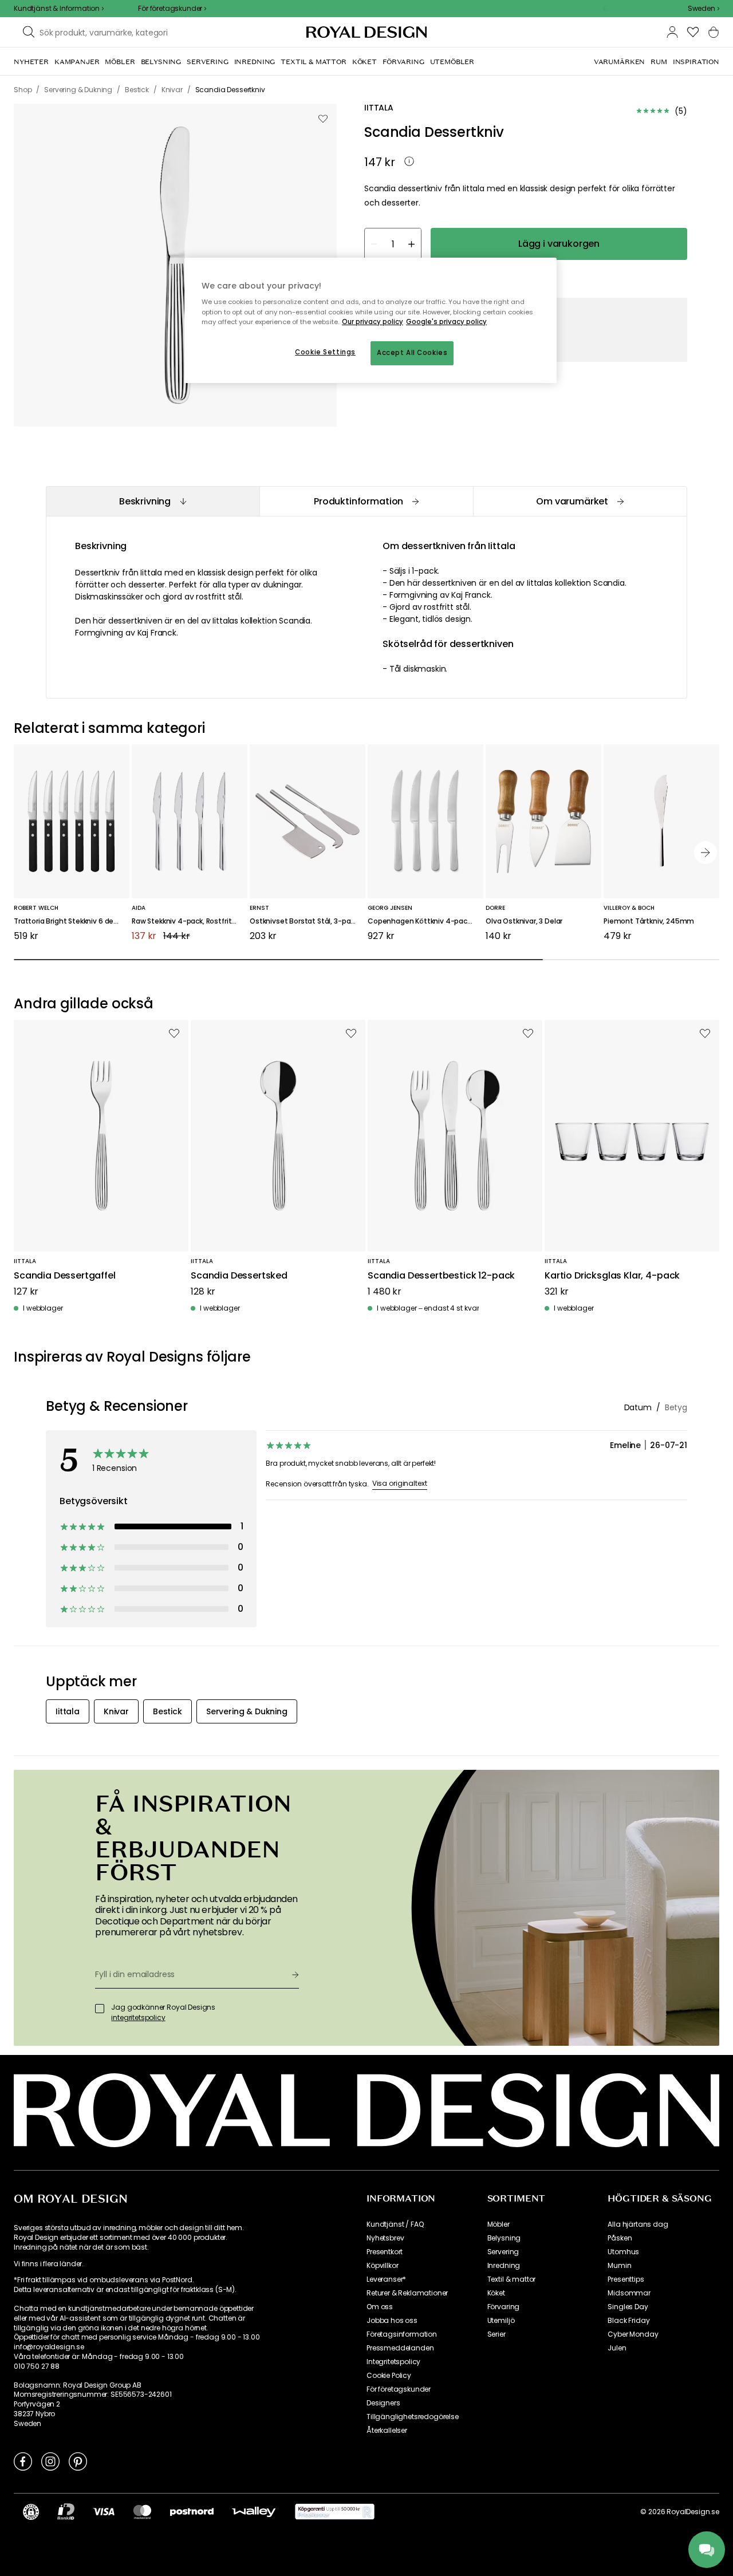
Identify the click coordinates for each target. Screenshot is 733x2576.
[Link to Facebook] (23, 2461)
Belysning (504, 2238)
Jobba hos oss (392, 2321)
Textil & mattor (512, 2279)
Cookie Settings (325, 352)
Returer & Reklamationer (407, 2293)
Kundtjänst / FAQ (395, 2224)
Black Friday (628, 2321)
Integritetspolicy (393, 2362)
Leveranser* (386, 2279)
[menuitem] (31, 62)
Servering (503, 2252)
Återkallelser (387, 2431)
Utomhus (623, 2252)
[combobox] (704, 9)
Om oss (380, 2307)
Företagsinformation (402, 2334)
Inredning (504, 2266)
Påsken (620, 2238)
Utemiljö (501, 2321)
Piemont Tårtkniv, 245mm (649, 922)
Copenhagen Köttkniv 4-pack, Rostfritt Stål (425, 922)
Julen (617, 2348)
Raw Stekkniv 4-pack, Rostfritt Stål (190, 922)
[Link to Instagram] (50, 2461)
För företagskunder (399, 2389)
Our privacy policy (373, 322)
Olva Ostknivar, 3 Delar (524, 922)
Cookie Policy (389, 2376)
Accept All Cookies (412, 353)
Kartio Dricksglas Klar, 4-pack (612, 1276)
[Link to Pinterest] (78, 2461)
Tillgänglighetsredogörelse (413, 2417)
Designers (383, 2403)
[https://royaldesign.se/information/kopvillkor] (335, 2512)
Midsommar (629, 2293)
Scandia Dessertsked (239, 1276)
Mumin (619, 2266)
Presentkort (385, 2252)
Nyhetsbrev (385, 2238)
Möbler (498, 2224)
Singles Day (628, 2307)
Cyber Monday (633, 2334)
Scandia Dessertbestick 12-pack (441, 1276)
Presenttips (626, 2279)
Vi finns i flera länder (48, 2264)
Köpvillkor (382, 2266)
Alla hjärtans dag (638, 2224)
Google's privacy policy (446, 322)
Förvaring (504, 2307)
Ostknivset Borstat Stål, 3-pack (304, 922)
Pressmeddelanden (400, 2348)
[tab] (153, 501)
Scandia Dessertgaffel (65, 1276)
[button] (704, 9)
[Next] (706, 853)
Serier (496, 2334)
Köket (496, 2293)
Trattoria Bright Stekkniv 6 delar (68, 922)
